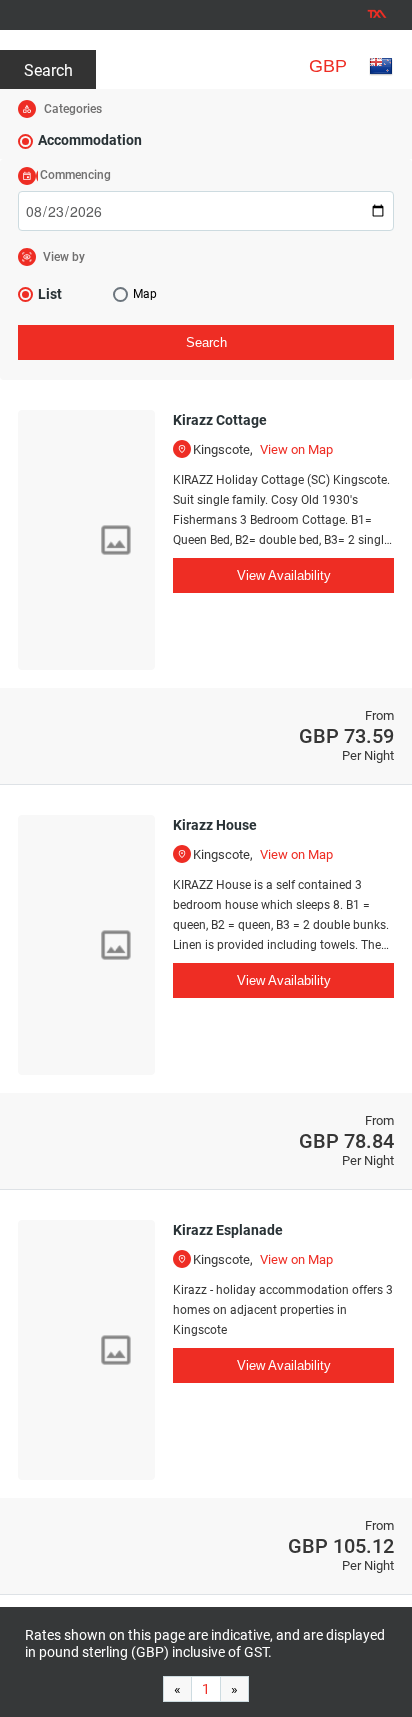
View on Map (296, 449)
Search (48, 70)
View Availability (284, 575)
